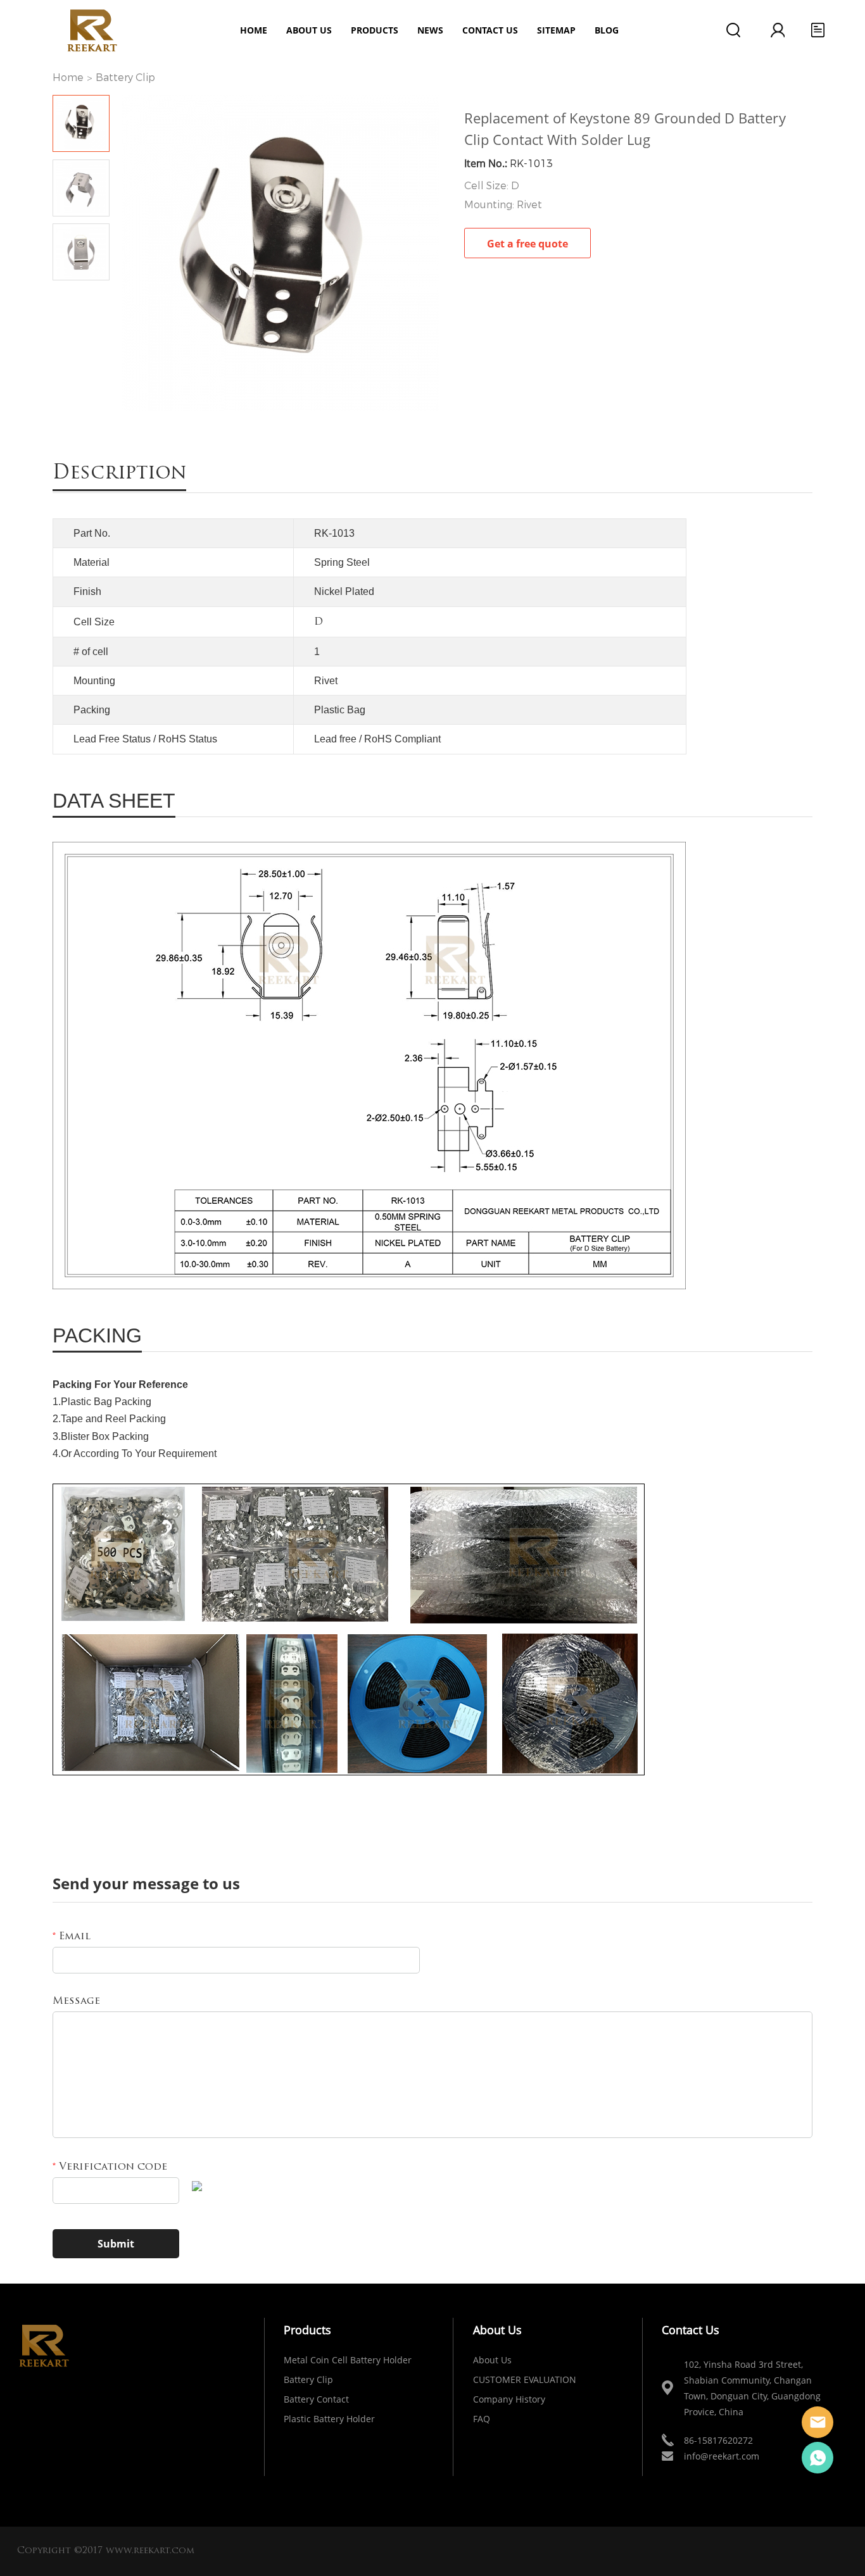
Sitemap (556, 30)
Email (72, 1937)
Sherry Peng (818, 2458)
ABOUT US (309, 30)
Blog (607, 30)
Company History (509, 2399)
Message (76, 2001)
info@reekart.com (722, 2456)
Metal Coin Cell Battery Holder (348, 2360)
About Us (492, 2360)
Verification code (110, 2167)
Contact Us (490, 30)
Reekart (818, 2422)
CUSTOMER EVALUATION (525, 2379)
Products (375, 30)
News (430, 30)
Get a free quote (527, 244)
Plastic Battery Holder (329, 2419)
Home (254, 30)
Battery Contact (316, 2399)
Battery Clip (125, 78)
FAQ (482, 2419)
